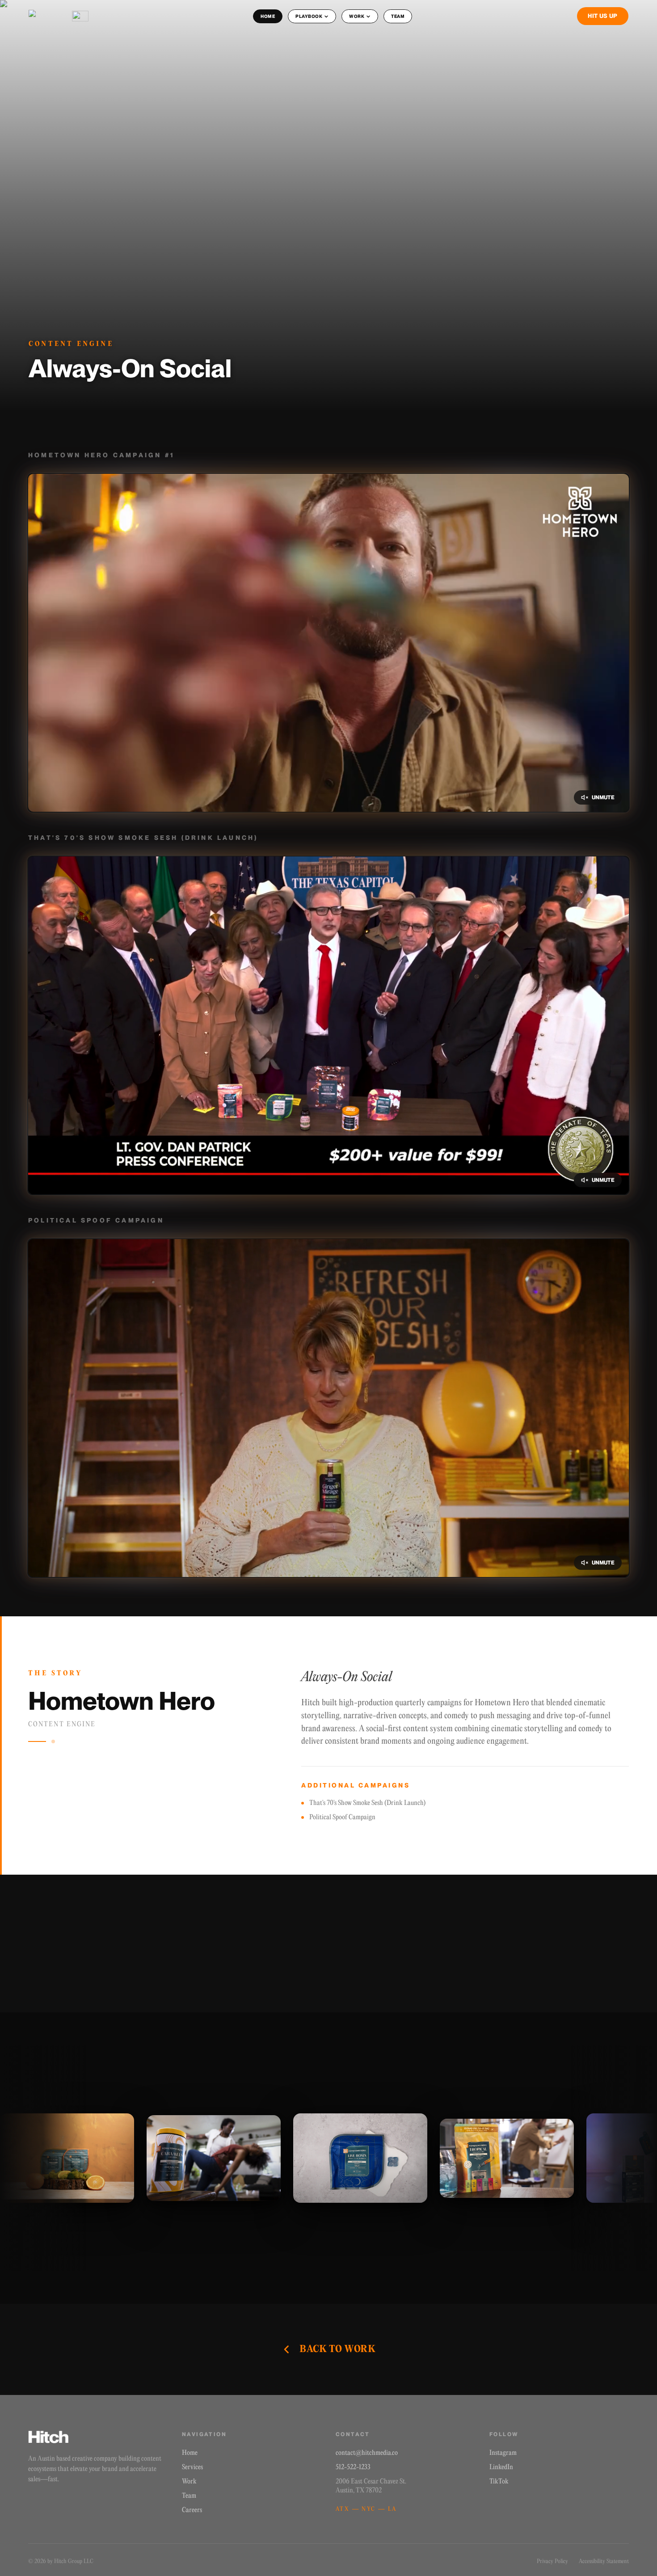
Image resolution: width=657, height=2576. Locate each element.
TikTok (499, 2482)
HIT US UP (603, 16)
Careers (192, 2510)
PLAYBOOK (309, 16)
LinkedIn (501, 2467)
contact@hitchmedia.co (367, 2453)
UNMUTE (603, 797)
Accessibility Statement (604, 2561)
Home (190, 2453)
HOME (268, 16)
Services (192, 2467)
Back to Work (337, 2349)
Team (189, 2496)
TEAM (398, 16)
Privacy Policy (552, 2561)
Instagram (503, 2453)
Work (189, 2482)
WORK (357, 16)
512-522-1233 (353, 2467)
